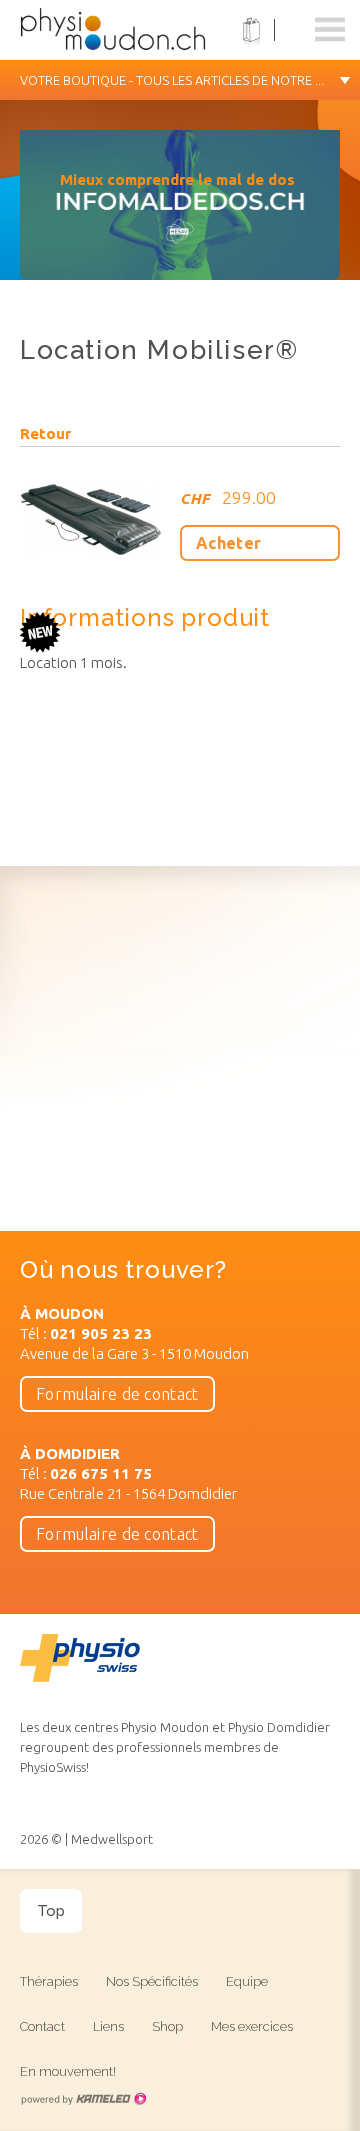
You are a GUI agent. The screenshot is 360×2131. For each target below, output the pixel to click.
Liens (108, 2026)
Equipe (247, 1981)
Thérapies (49, 1981)
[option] (180, 215)
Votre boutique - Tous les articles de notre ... (172, 80)
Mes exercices (252, 2026)
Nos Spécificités (152, 1981)
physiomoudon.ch (145, 30)
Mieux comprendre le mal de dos (177, 179)
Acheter (228, 543)
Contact (42, 2026)
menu (330, 30)
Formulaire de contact (117, 1394)
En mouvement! (68, 2071)
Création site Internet (83, 2099)
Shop (167, 2026)
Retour (45, 434)
